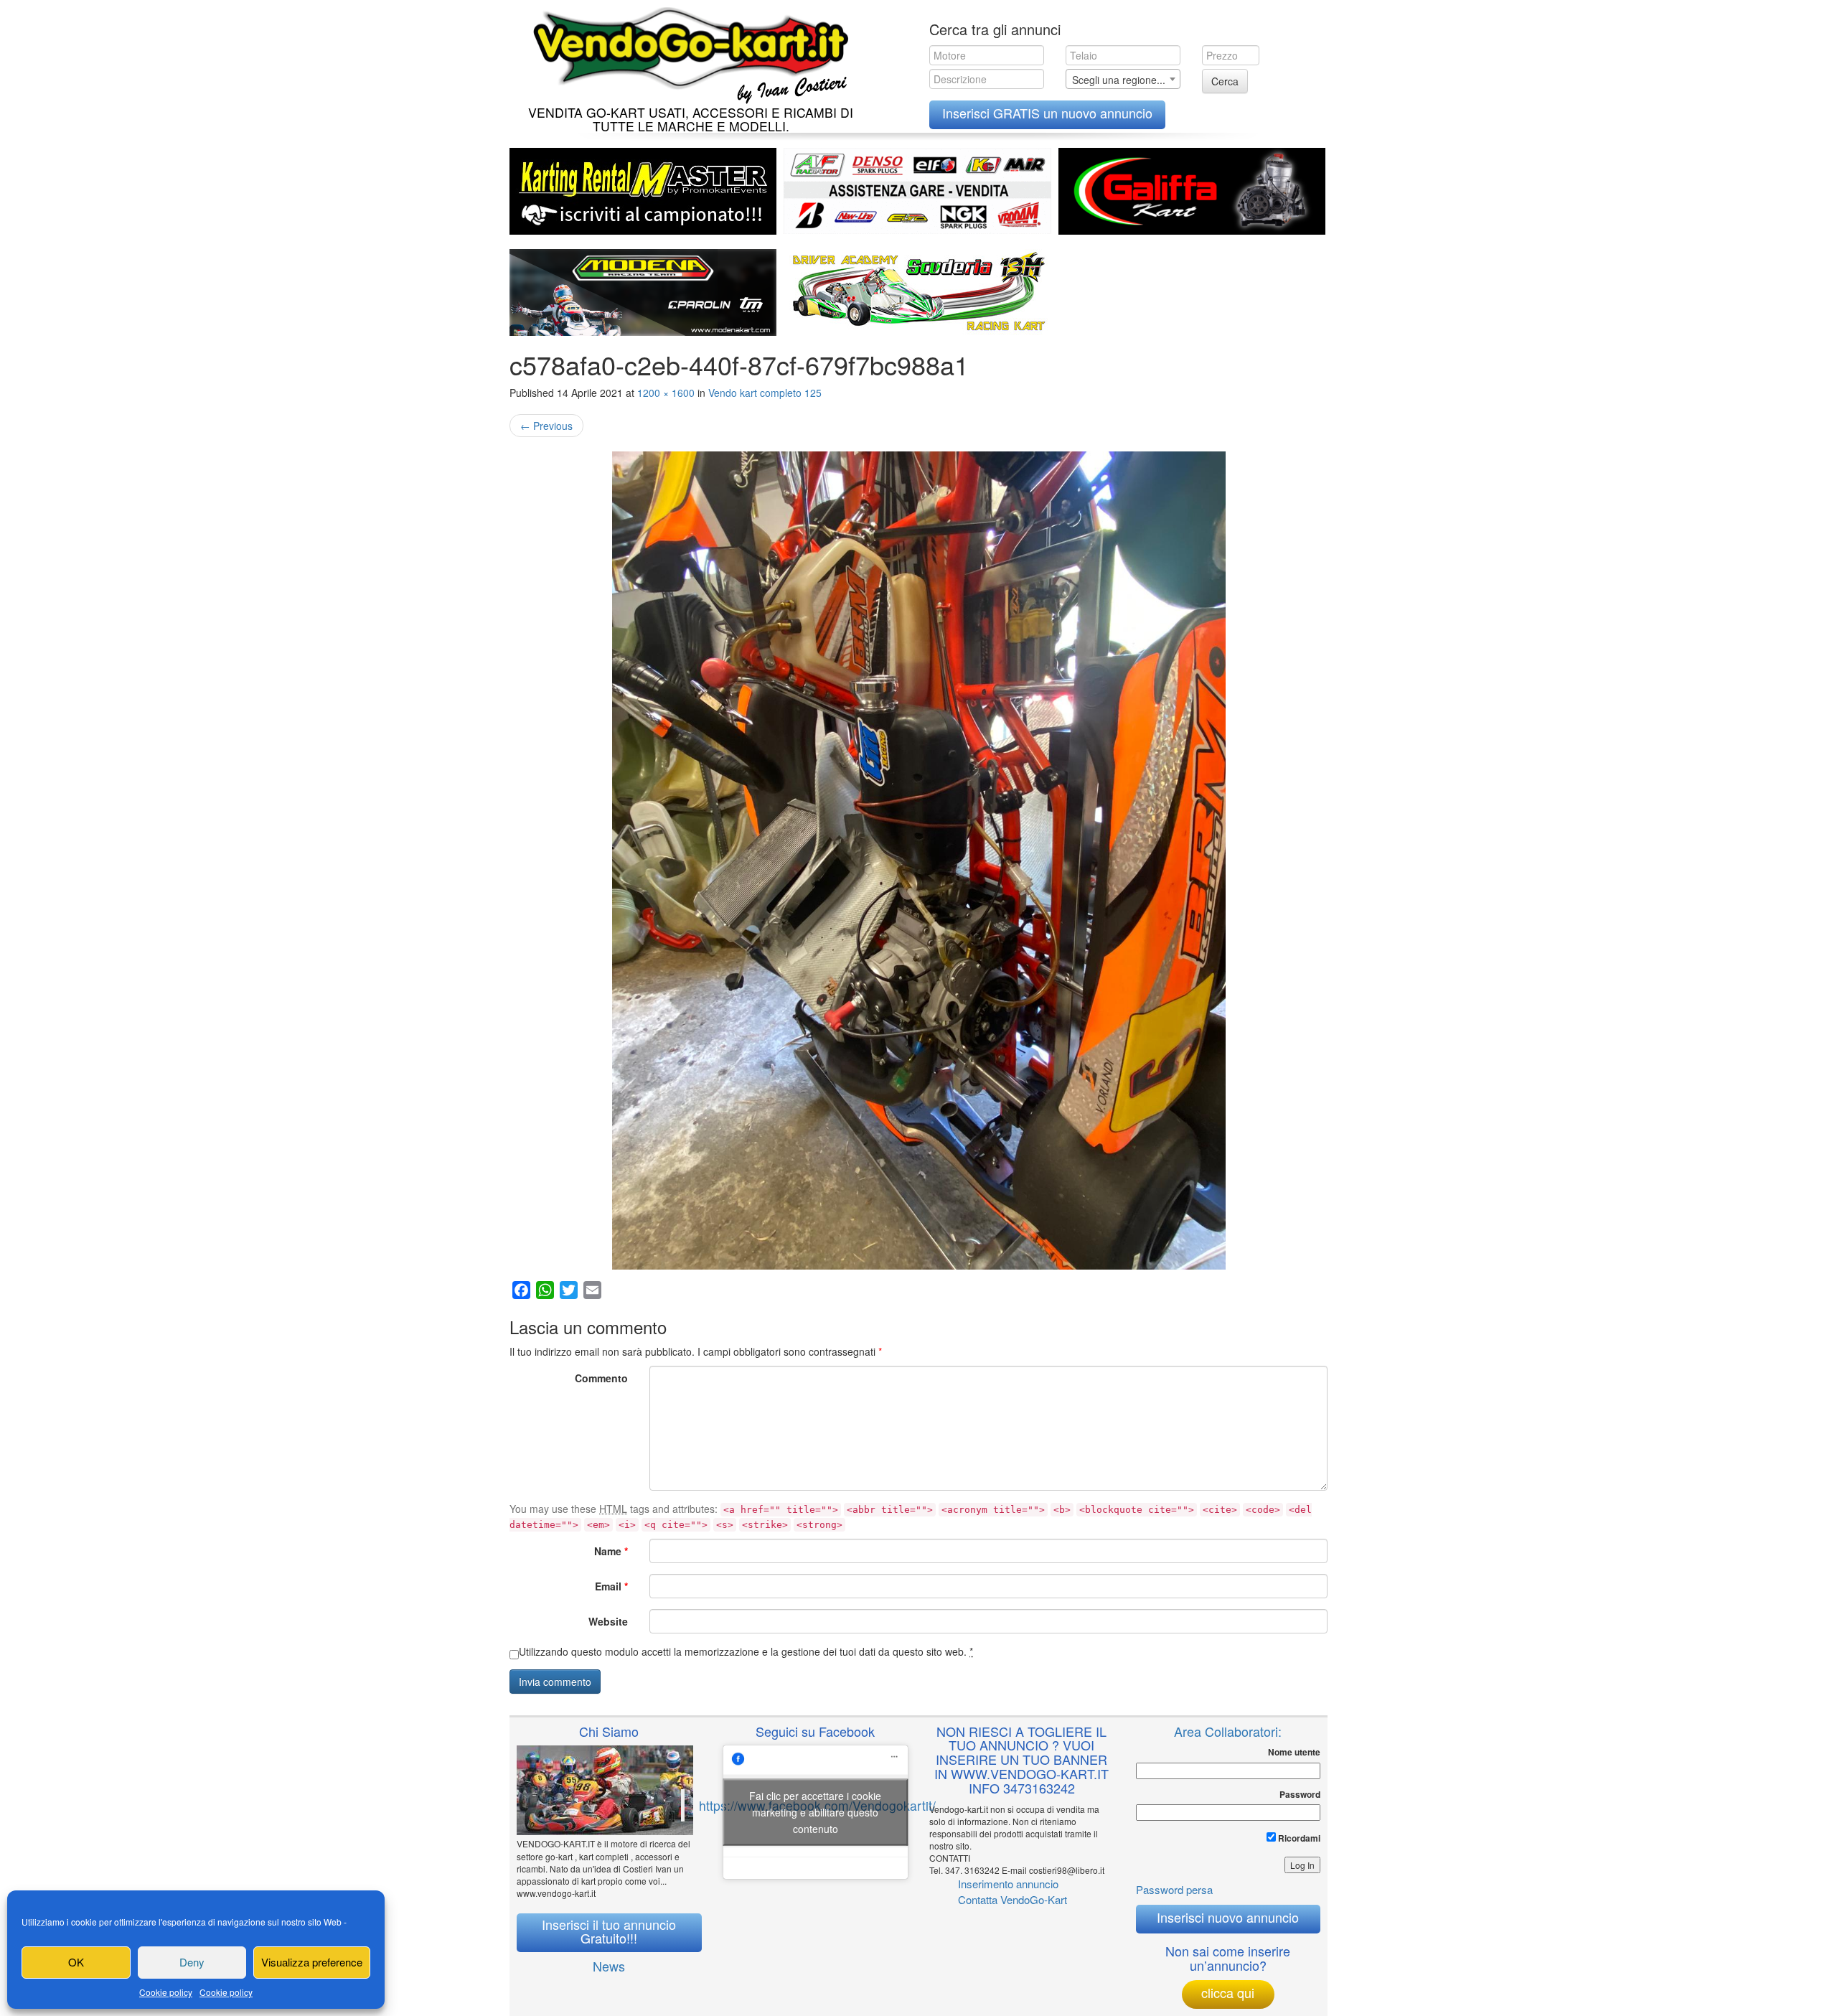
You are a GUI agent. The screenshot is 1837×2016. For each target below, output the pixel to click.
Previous (546, 426)
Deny (192, 1962)
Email (611, 1586)
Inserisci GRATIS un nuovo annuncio (1047, 113)
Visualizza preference (312, 1962)
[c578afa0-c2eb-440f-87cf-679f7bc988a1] (918, 861)
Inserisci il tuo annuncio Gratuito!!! (609, 1931)
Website (608, 1621)
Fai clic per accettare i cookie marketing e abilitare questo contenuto (815, 1812)
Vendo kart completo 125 (765, 393)
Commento (601, 1378)
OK (76, 1962)
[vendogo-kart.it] (687, 52)
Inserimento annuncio (1008, 1884)
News (609, 1966)
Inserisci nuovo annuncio (1228, 1917)
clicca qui (1228, 1992)
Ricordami (1298, 1838)
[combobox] (1123, 79)
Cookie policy (166, 1992)
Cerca (1225, 81)
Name (611, 1551)
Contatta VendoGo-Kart (1013, 1899)
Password (1300, 1795)
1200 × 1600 (666, 393)
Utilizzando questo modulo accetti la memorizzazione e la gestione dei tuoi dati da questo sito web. (746, 1651)
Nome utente (1294, 1752)
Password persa (1174, 1889)
